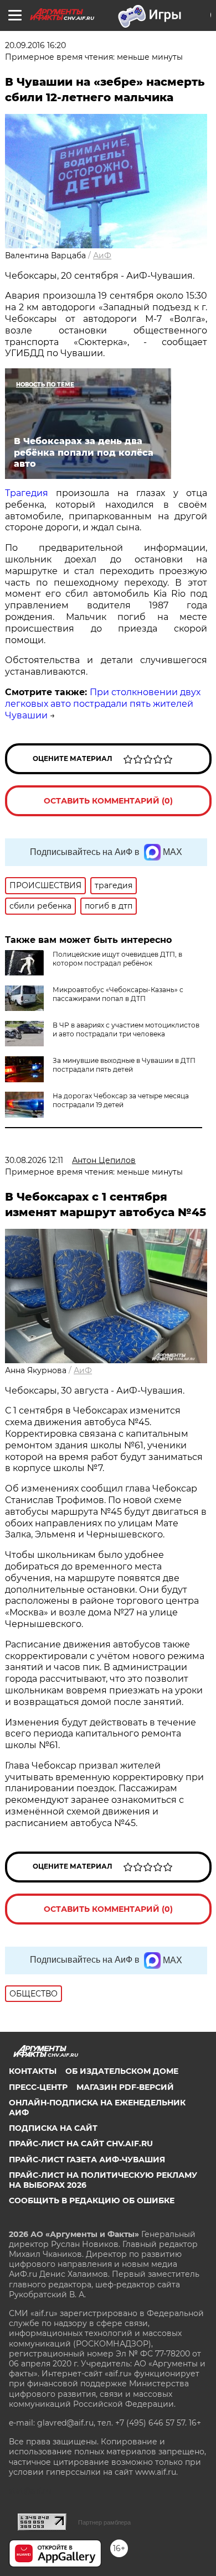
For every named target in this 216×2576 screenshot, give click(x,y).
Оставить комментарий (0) (108, 801)
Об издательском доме (122, 2071)
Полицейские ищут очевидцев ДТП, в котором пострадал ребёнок (117, 959)
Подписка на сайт (53, 2128)
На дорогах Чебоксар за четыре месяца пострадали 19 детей (121, 1100)
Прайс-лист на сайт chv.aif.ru (81, 2144)
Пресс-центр (38, 2087)
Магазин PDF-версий (125, 2087)
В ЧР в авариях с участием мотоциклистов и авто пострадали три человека (126, 1029)
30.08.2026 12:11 (34, 1160)
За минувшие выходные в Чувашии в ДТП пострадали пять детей (124, 1065)
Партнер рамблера (104, 2522)
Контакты (33, 2071)
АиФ (102, 255)
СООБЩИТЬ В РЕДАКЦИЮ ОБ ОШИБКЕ (92, 2200)
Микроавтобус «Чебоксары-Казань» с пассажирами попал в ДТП (118, 994)
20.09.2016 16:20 (35, 45)
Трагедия (27, 493)
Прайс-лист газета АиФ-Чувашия (87, 2160)
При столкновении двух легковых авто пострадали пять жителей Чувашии (103, 704)
